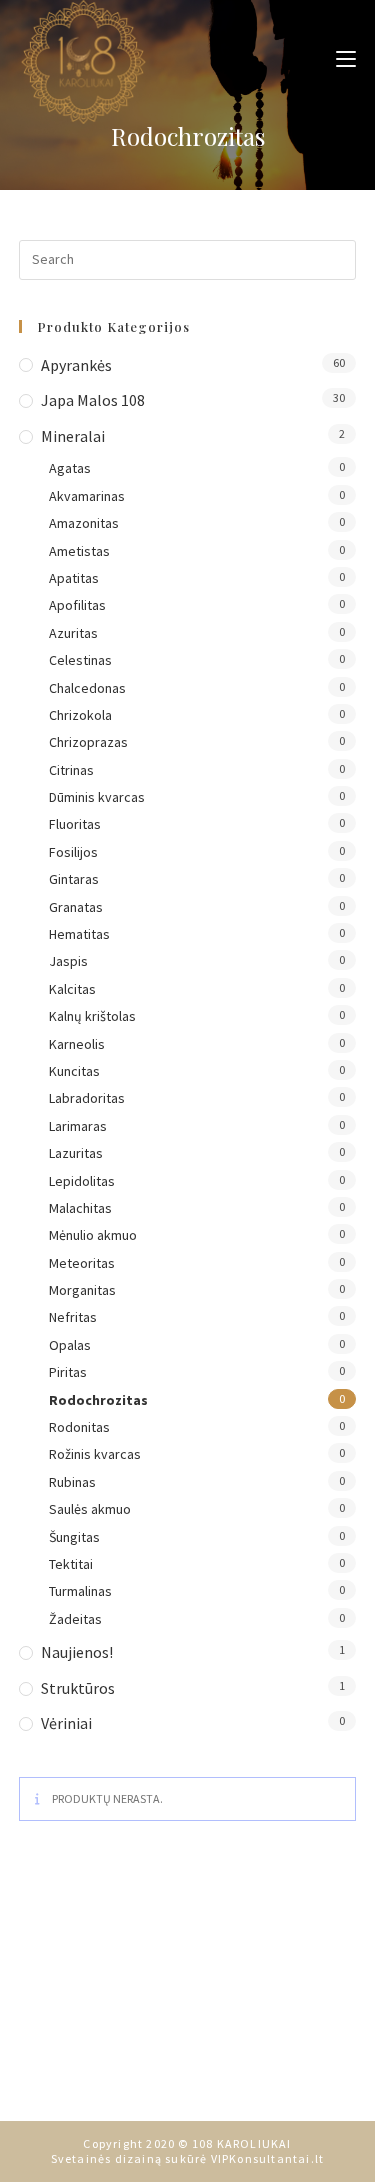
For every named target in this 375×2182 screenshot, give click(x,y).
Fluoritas (75, 824)
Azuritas (73, 633)
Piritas (68, 1372)
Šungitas (74, 1537)
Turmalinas (80, 1591)
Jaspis (68, 961)
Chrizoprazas (88, 742)
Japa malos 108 (93, 400)
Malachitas (80, 1208)
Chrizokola (80, 715)
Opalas (70, 1345)
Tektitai (71, 1564)
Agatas (70, 468)
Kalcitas (72, 989)
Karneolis (77, 1044)
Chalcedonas (87, 688)
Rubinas (72, 1482)
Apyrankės (76, 365)
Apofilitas (77, 605)
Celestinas (80, 660)
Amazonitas (84, 523)
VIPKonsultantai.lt (268, 2158)
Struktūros (78, 1688)
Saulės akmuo (90, 1509)
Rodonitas (79, 1427)
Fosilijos (73, 852)
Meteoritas (82, 1263)
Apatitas (74, 578)
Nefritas (73, 1317)
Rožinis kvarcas (95, 1454)
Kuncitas (74, 1071)
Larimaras (78, 1126)
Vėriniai (66, 1723)
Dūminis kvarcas (97, 797)
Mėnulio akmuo (93, 1235)
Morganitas (82, 1290)
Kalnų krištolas (92, 1016)
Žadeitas (75, 1619)
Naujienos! (77, 1652)
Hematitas (79, 934)
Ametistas (79, 551)
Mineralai (73, 436)
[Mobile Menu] (338, 58)
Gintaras (74, 879)
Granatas (76, 907)
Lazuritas (76, 1153)
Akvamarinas (87, 496)
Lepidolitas (82, 1181)
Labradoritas (87, 1098)
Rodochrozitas (98, 1400)
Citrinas (71, 770)
